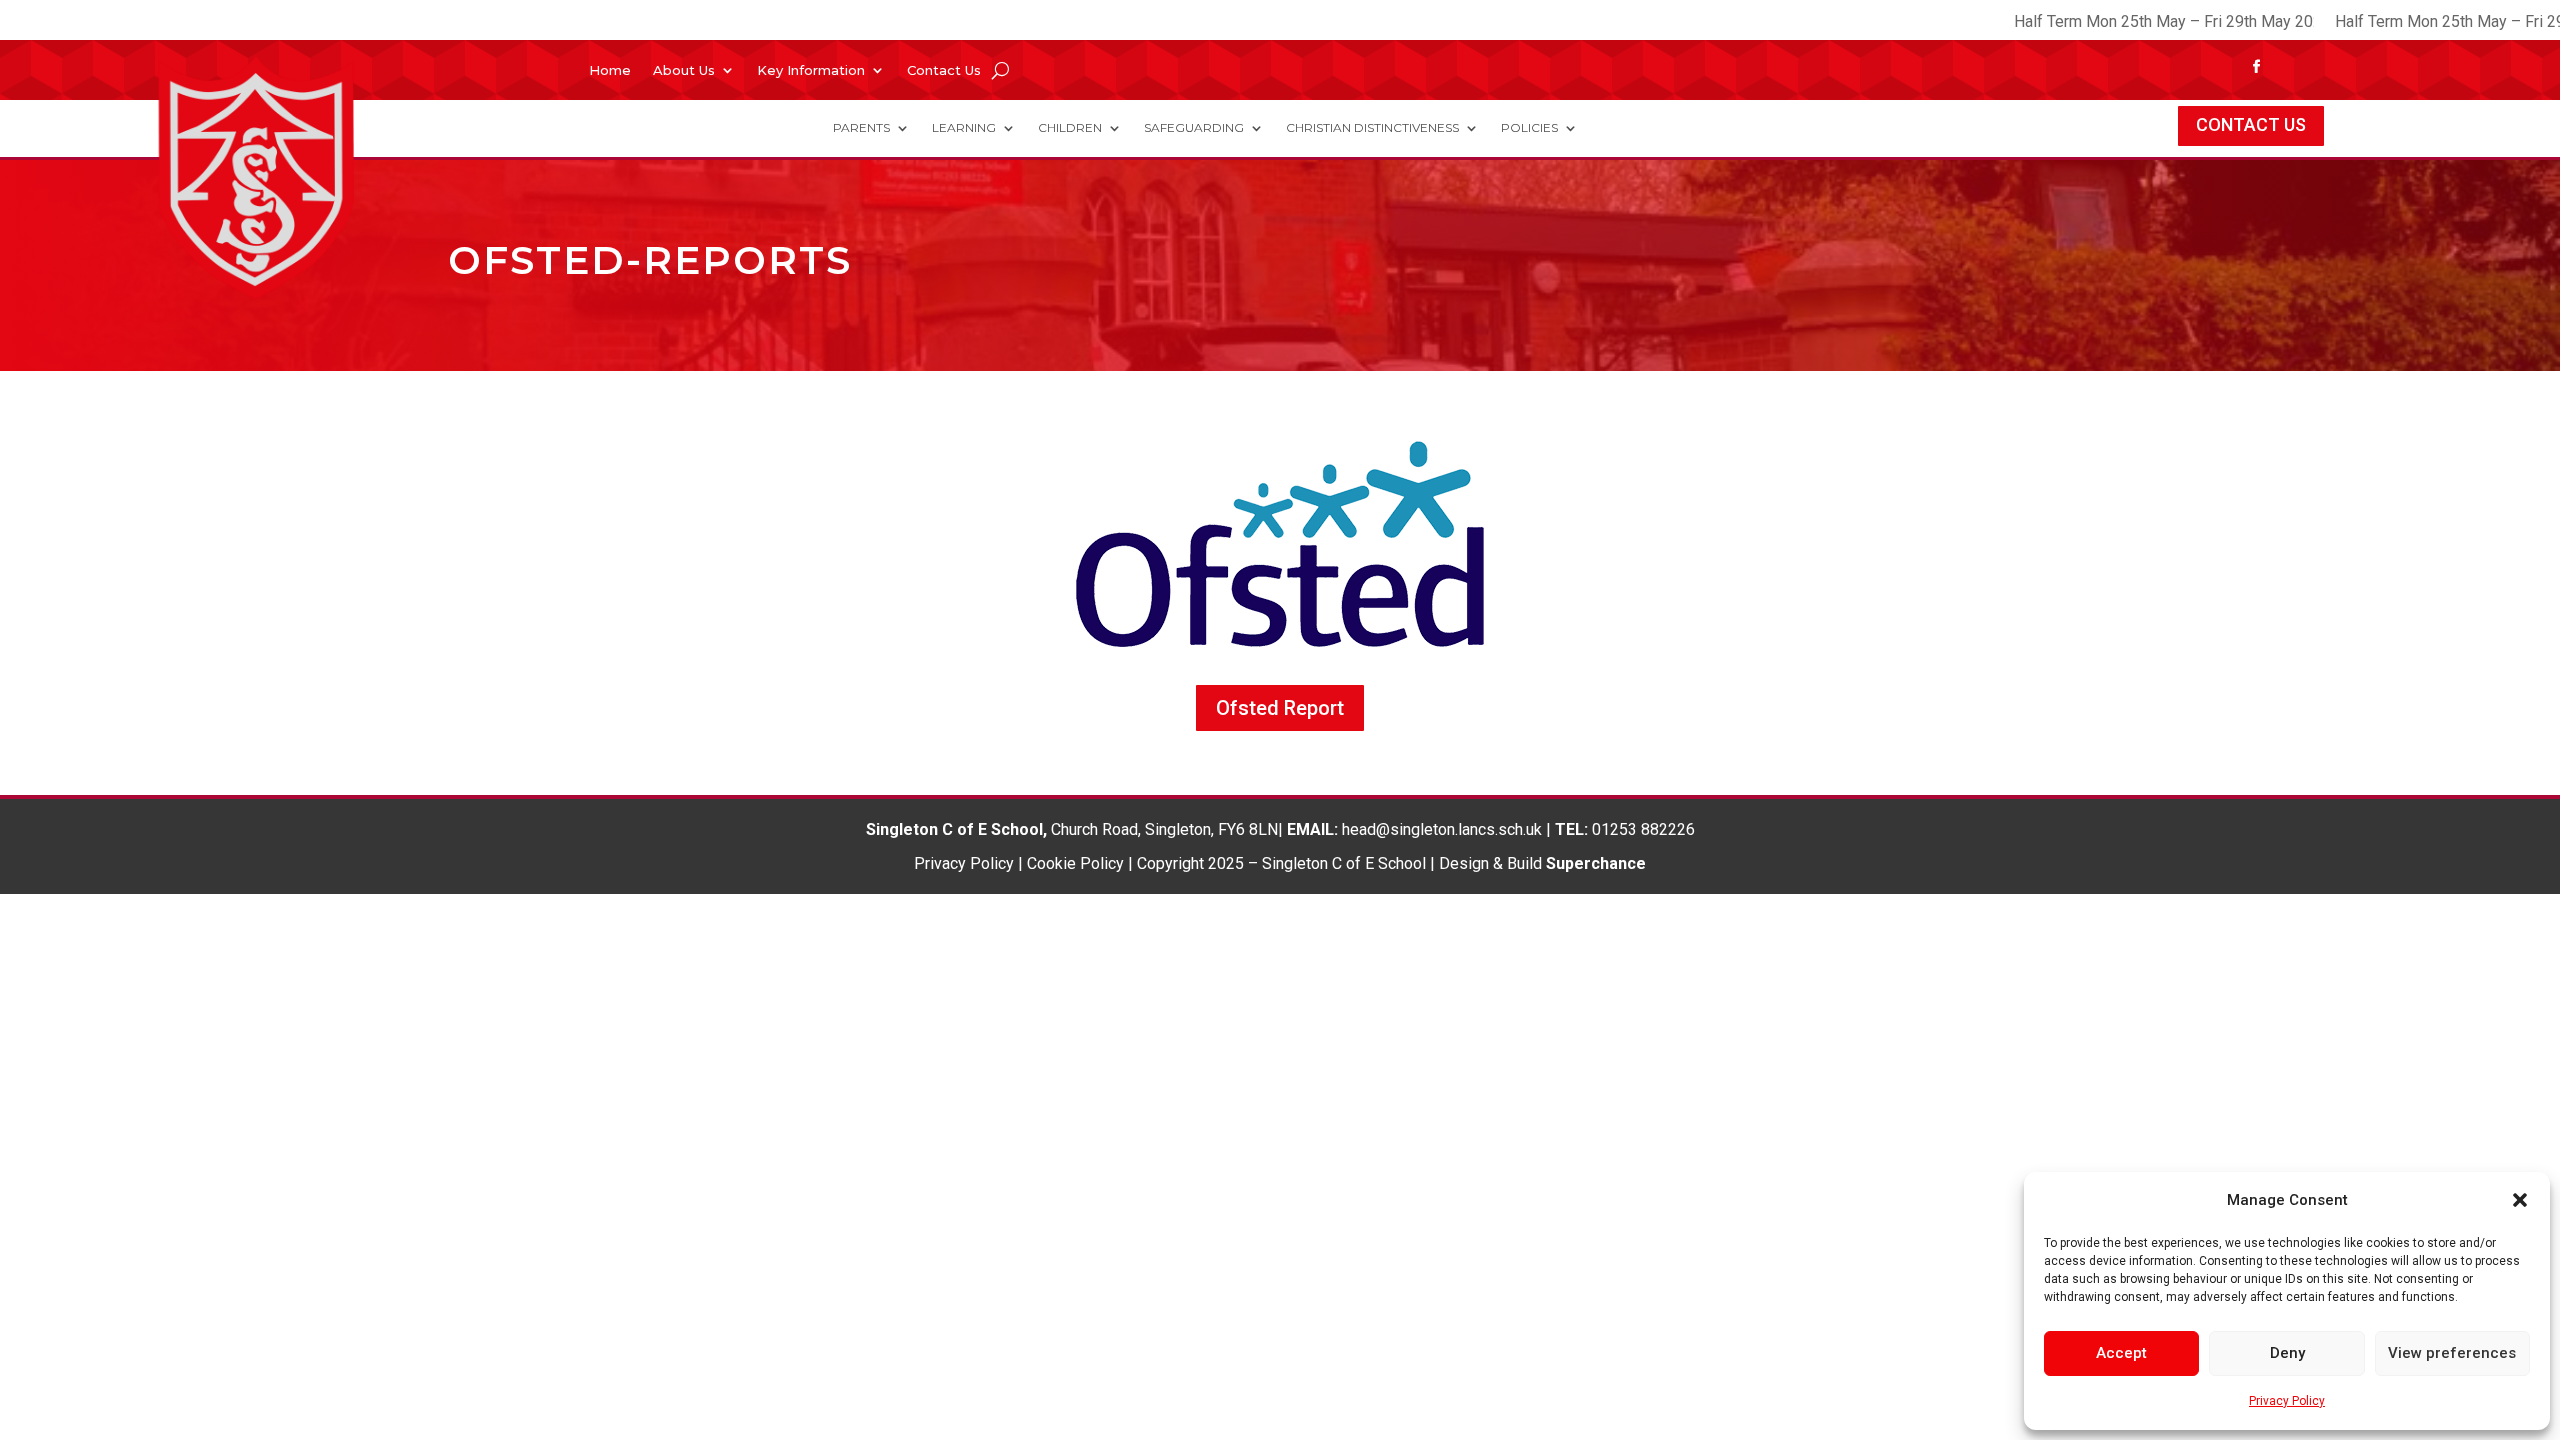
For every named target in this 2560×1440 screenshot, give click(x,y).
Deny (2287, 1353)
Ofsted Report (1280, 708)
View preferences (2452, 1353)
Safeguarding (1194, 128)
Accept (2121, 1353)
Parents (861, 128)
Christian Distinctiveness (1372, 128)
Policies (1529, 128)
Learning (964, 128)
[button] (2520, 1200)
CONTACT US (2251, 124)
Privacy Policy (2287, 1401)
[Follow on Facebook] (2257, 67)
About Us (684, 70)
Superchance (1596, 863)
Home (610, 70)
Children (1070, 128)
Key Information (811, 70)
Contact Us (944, 70)
